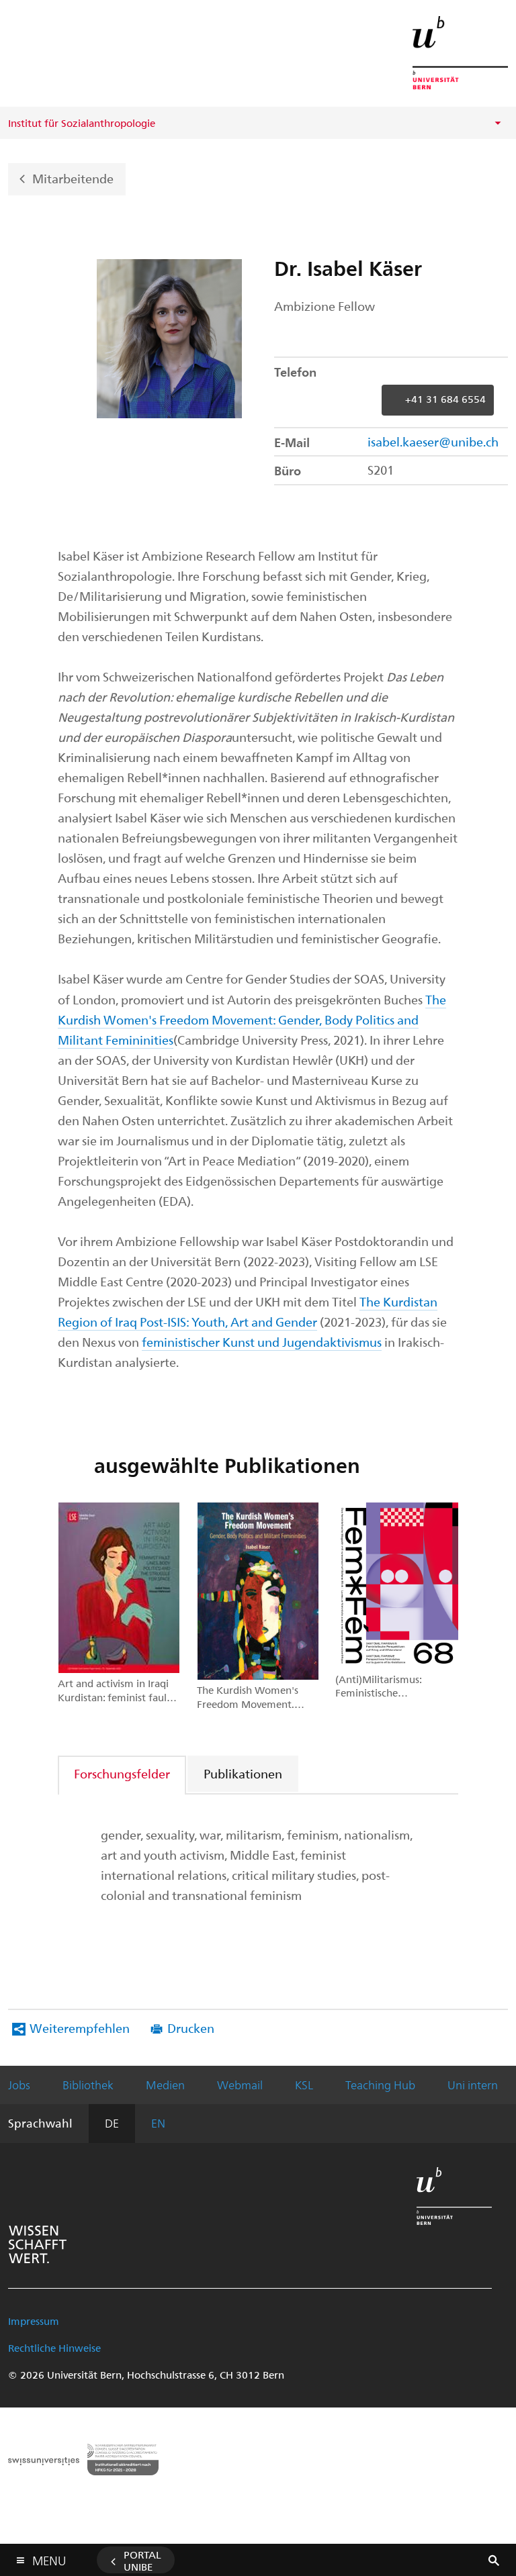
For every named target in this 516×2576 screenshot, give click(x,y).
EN (158, 2123)
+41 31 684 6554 (445, 399)
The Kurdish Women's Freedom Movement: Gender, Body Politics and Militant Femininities (252, 1019)
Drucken (191, 2028)
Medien (165, 2085)
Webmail (240, 2085)
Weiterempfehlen (80, 2028)
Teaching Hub (380, 2085)
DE (112, 2123)
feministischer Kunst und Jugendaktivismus (262, 1342)
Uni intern (473, 2085)
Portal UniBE (142, 2561)
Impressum (34, 2321)
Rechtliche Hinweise (54, 2348)
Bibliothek (88, 2085)
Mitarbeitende (73, 178)
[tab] (123, 1773)
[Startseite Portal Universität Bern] (460, 53)
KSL (304, 2085)
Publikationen (243, 1773)
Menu (49, 2558)
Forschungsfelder (122, 1773)
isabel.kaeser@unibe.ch (433, 441)
